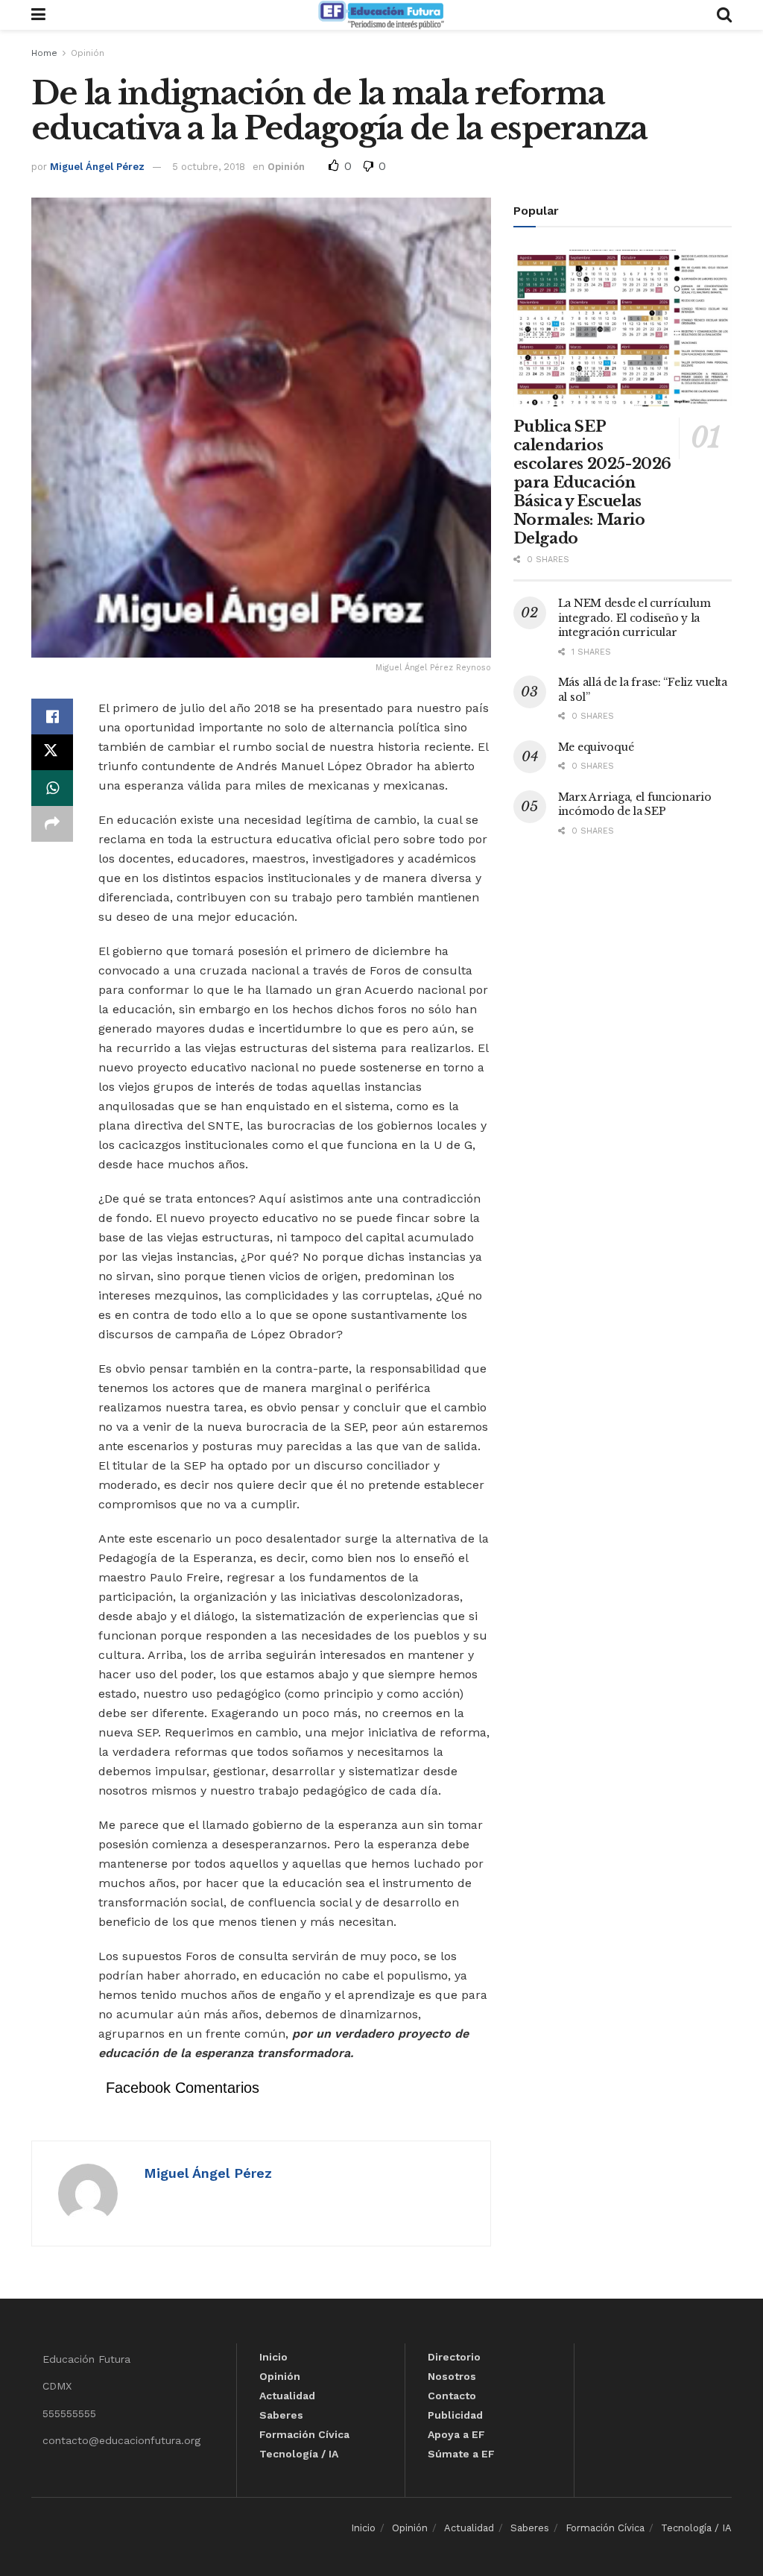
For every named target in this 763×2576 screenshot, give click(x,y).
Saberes (281, 2415)
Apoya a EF (456, 2434)
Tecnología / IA (299, 2454)
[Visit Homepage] (381, 15)
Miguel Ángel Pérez (97, 167)
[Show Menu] (38, 15)
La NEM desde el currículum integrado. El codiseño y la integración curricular (634, 618)
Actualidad (287, 2396)
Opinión (88, 53)
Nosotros (452, 2376)
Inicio (273, 2357)
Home (44, 53)
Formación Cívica (304, 2434)
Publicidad (455, 2415)
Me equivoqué (596, 747)
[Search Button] (724, 15)
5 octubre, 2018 (209, 167)
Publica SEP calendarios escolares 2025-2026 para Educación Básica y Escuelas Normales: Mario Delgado (592, 482)
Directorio (454, 2357)
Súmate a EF (461, 2454)
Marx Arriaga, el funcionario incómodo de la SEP (635, 804)
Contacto (452, 2396)
